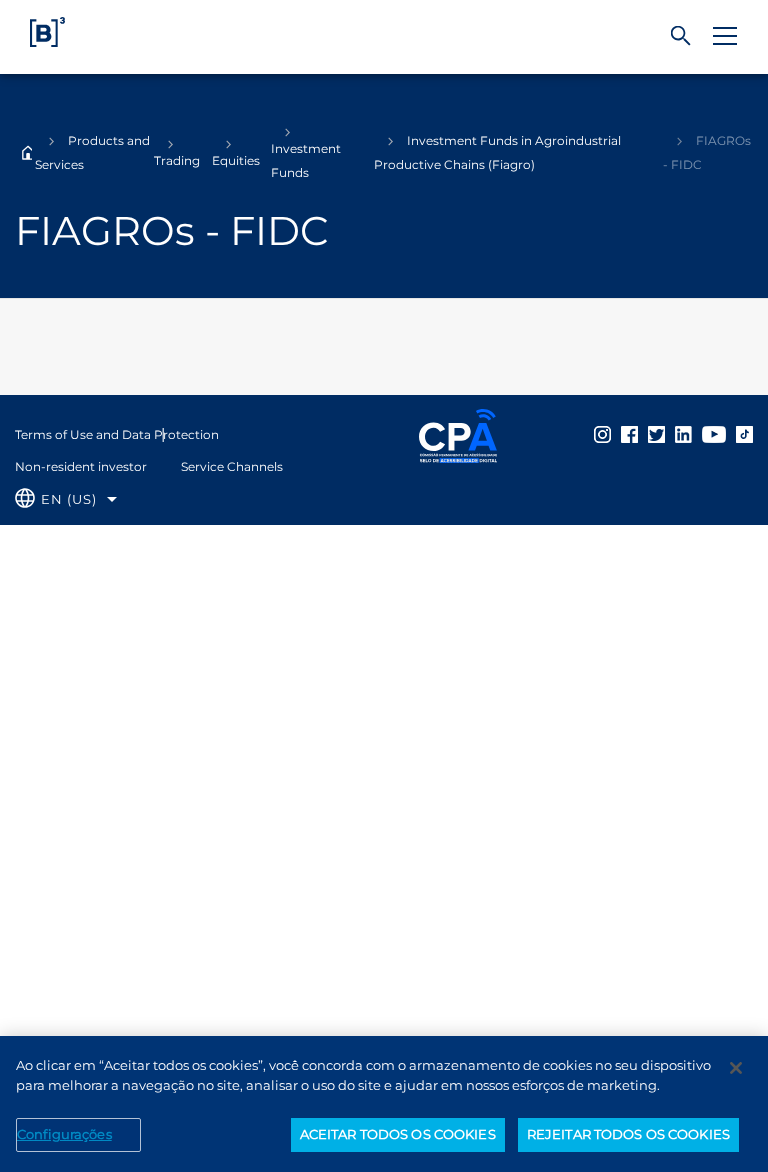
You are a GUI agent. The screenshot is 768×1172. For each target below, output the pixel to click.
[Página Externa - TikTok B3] (744, 434)
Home (28, 153)
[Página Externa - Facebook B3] (629, 434)
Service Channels (232, 466)
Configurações (64, 1134)
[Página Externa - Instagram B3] (602, 434)
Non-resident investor (81, 466)
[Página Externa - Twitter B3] (656, 434)
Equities (236, 160)
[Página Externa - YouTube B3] (714, 434)
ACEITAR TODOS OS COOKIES (398, 1134)
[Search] (681, 36)
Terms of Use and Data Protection (117, 434)
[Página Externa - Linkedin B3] (683, 434)
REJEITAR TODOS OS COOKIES (628, 1134)
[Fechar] (736, 1068)
